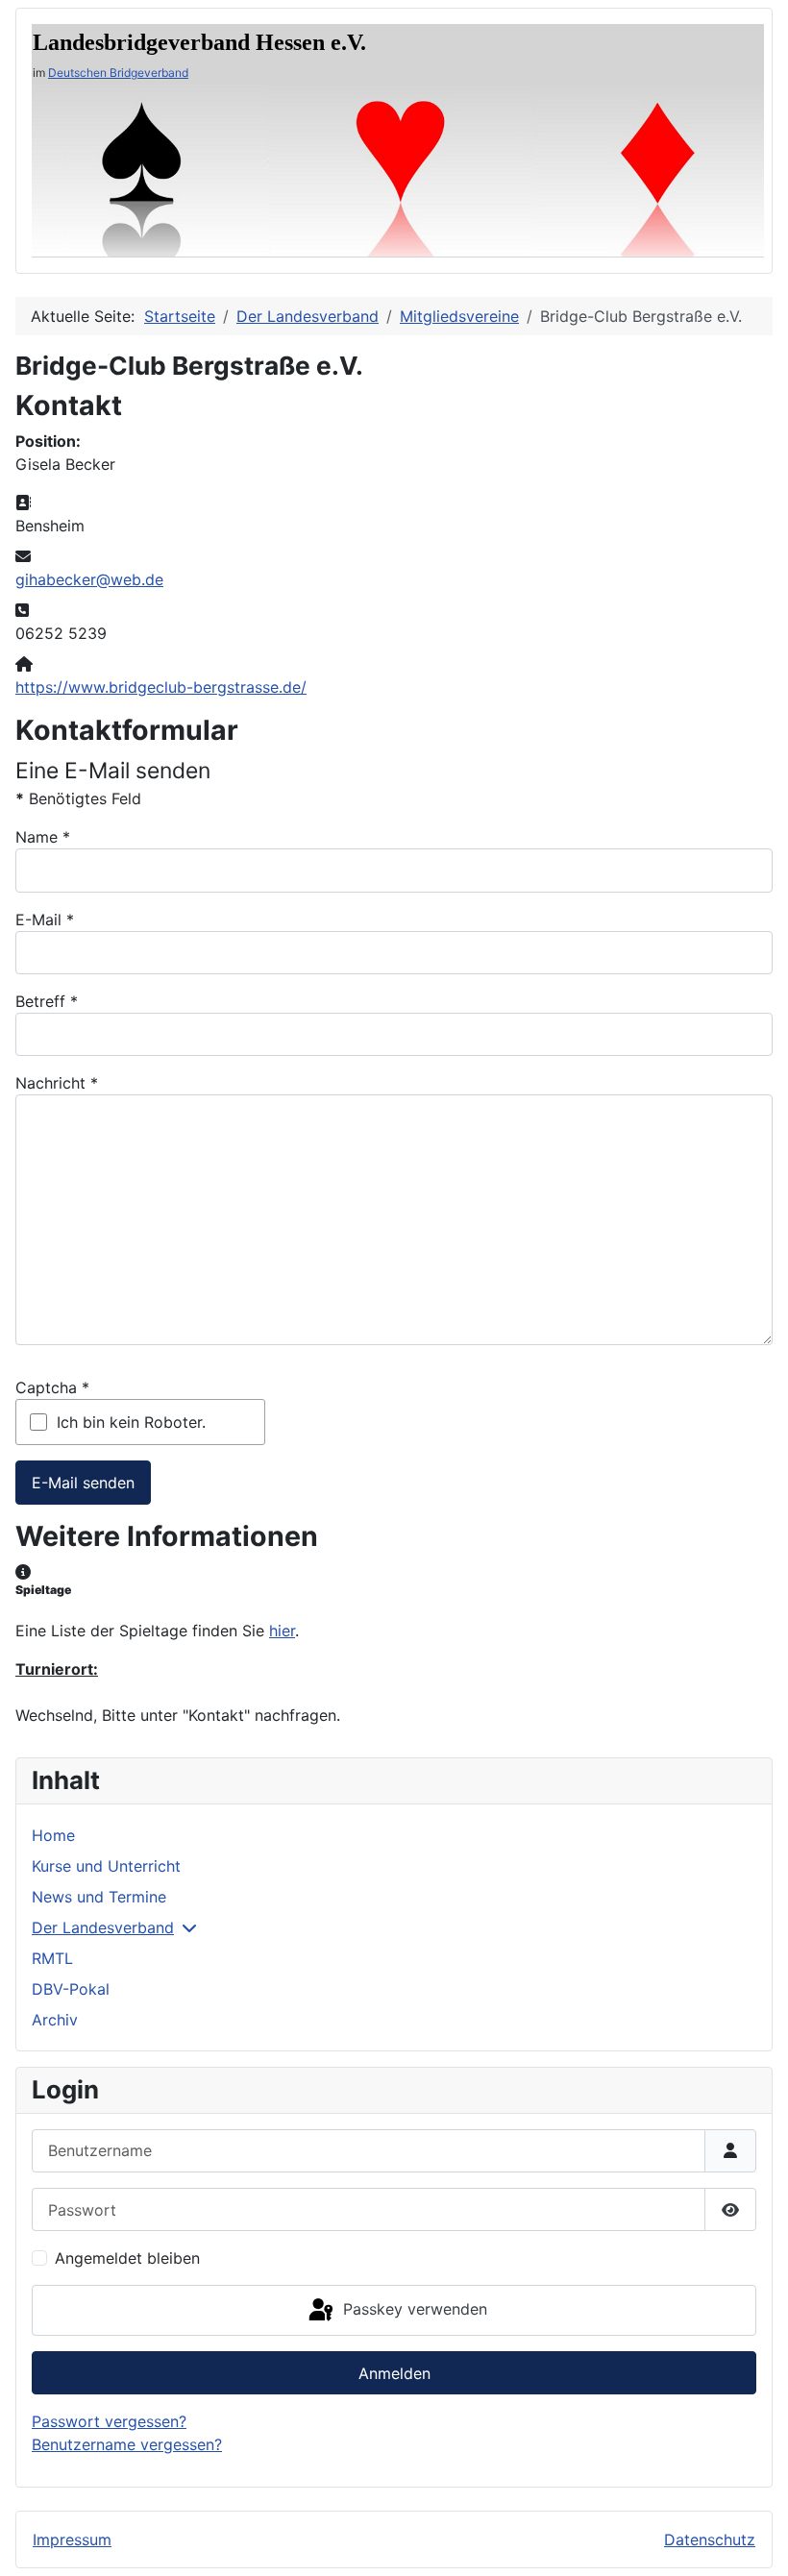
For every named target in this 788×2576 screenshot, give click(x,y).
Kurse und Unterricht (106, 1866)
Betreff (47, 1001)
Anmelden (394, 2373)
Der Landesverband (103, 1927)
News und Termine (99, 1897)
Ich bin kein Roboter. (131, 1422)
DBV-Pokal (71, 1989)
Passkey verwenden (413, 2309)
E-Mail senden (83, 1483)
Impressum (72, 2539)
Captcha (52, 1387)
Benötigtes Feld (78, 798)
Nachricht (57, 1083)
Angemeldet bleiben (127, 2258)
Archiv (55, 2020)
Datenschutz (710, 2539)
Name (43, 837)
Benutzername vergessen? (127, 2444)
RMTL (52, 1958)
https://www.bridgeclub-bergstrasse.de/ (161, 687)
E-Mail (45, 920)
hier (282, 1631)
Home (53, 1835)
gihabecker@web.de (89, 579)
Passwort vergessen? (109, 2421)
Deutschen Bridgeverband (118, 73)
